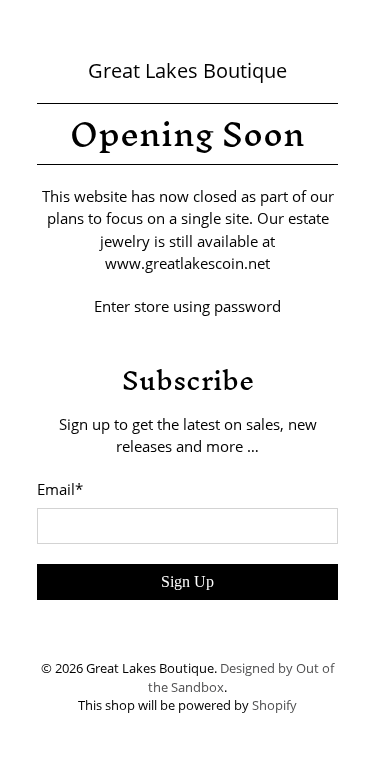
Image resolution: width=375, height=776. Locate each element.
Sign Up (187, 581)
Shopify (274, 705)
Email (60, 489)
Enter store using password (187, 306)
